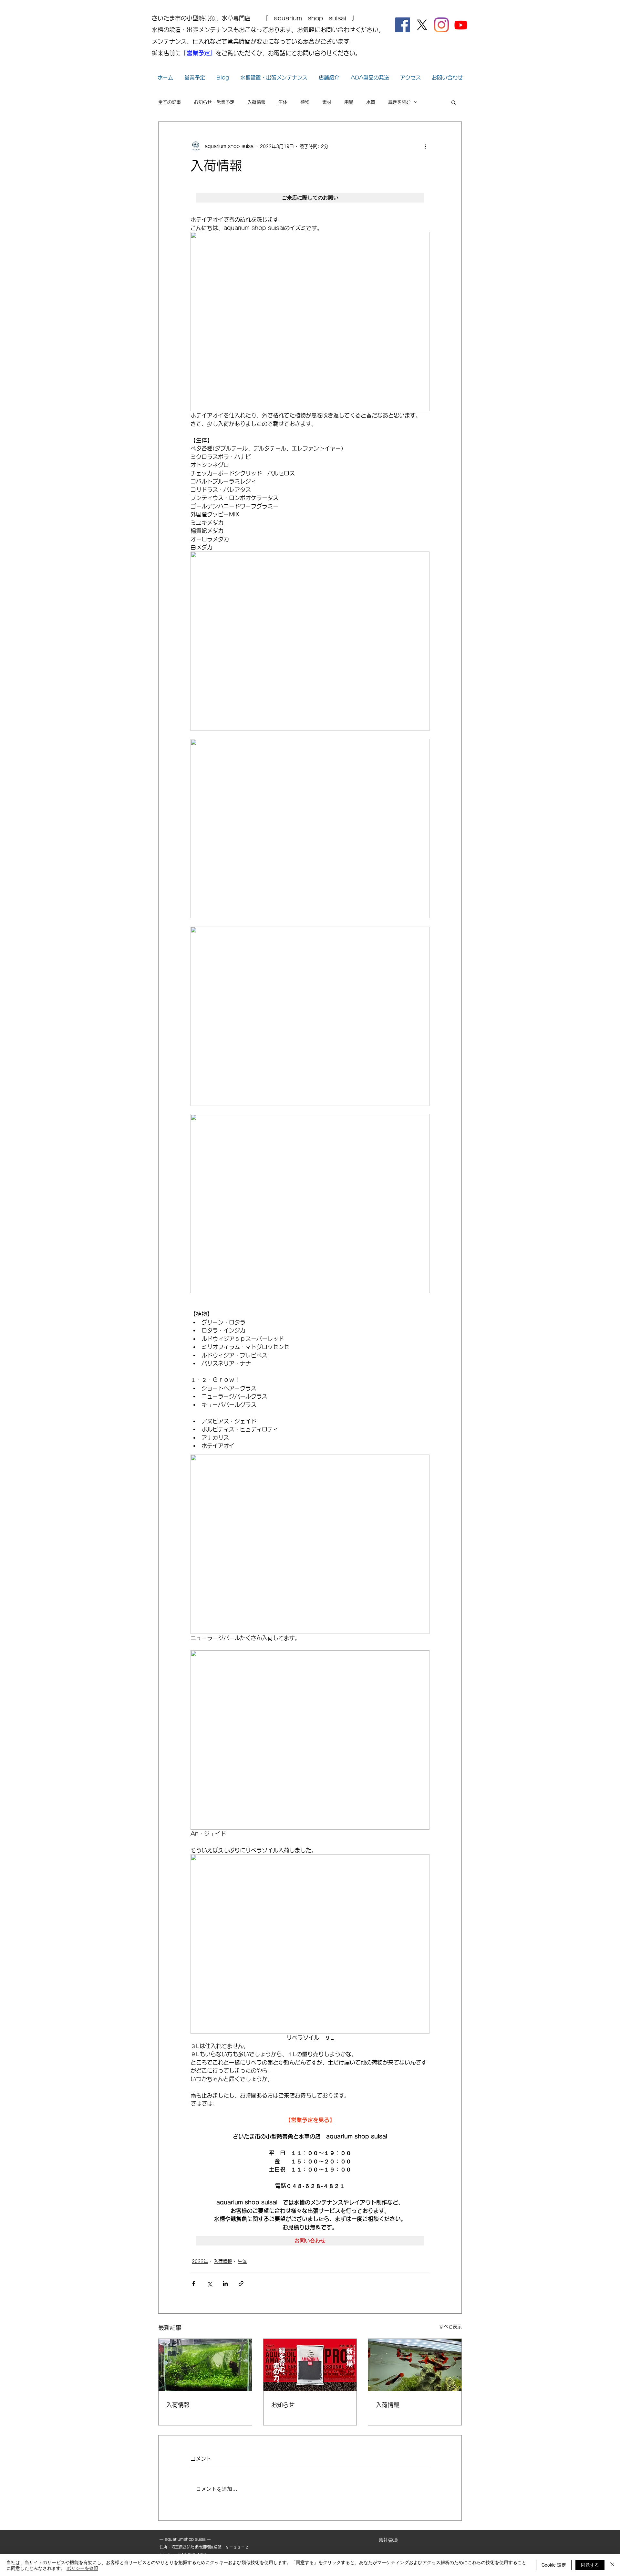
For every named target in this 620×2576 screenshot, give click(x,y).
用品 (349, 102)
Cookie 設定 (554, 2565)
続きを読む (399, 102)
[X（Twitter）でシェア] (209, 2283)
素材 (327, 102)
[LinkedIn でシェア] (225, 2283)
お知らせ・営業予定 (214, 102)
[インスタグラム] (441, 25)
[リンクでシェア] (241, 2283)
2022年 (200, 2261)
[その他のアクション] (426, 146)
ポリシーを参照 (82, 2568)
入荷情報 (256, 102)
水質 (371, 102)
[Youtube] (461, 25)
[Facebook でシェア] (194, 2283)
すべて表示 (450, 2327)
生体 (283, 102)
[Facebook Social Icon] (403, 25)
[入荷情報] (205, 2365)
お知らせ (283, 2405)
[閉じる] (612, 2565)
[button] (454, 102)
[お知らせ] (310, 2365)
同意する (590, 2565)
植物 (305, 102)
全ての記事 (170, 102)
